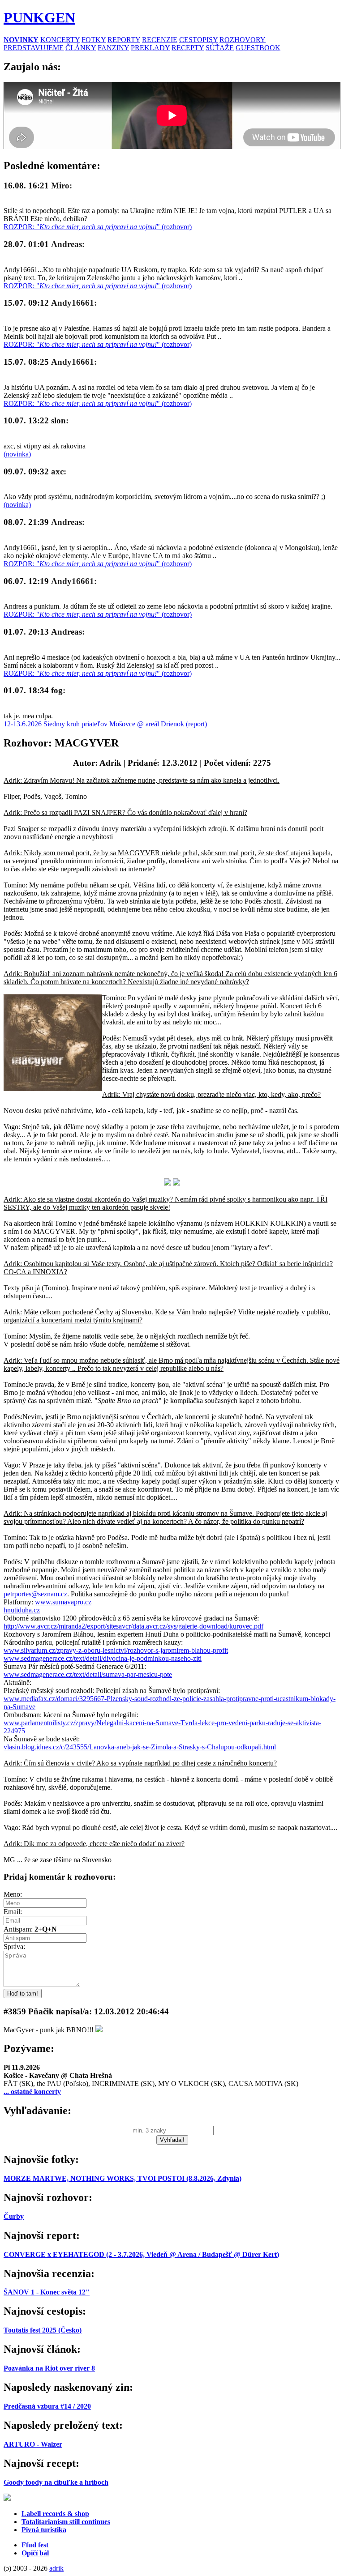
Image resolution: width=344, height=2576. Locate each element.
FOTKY (94, 40)
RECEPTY (188, 48)
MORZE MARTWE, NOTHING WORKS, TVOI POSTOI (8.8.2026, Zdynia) (123, 2178)
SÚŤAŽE (220, 48)
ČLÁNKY (81, 48)
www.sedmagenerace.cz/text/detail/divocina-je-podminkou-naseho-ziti (103, 1658)
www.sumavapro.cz (63, 1602)
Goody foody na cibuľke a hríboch (56, 2482)
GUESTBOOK (258, 48)
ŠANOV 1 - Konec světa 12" (47, 2292)
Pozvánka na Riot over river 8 (49, 2368)
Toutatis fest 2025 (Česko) (43, 2330)
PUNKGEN (39, 17)
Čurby (14, 2216)
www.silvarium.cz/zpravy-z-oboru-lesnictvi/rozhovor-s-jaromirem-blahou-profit (116, 1650)
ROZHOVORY (243, 40)
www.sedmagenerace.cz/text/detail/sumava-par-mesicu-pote (88, 1674)
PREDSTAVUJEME (34, 48)
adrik (56, 2568)
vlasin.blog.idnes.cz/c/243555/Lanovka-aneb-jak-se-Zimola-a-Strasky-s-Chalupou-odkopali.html (140, 1747)
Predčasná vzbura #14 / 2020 (47, 2406)
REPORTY (124, 40)
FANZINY (113, 48)
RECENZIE (160, 40)
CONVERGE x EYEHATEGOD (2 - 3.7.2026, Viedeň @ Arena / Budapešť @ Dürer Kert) (141, 2254)
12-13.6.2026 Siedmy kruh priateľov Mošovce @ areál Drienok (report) (105, 724)
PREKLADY (150, 48)
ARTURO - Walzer (33, 2444)
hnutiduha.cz (22, 1610)
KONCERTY (60, 40)
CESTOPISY (198, 40)
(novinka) (17, 454)
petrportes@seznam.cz (35, 1594)
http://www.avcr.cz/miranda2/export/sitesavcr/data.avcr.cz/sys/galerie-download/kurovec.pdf (133, 1626)
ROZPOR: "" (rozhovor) (98, 227)
